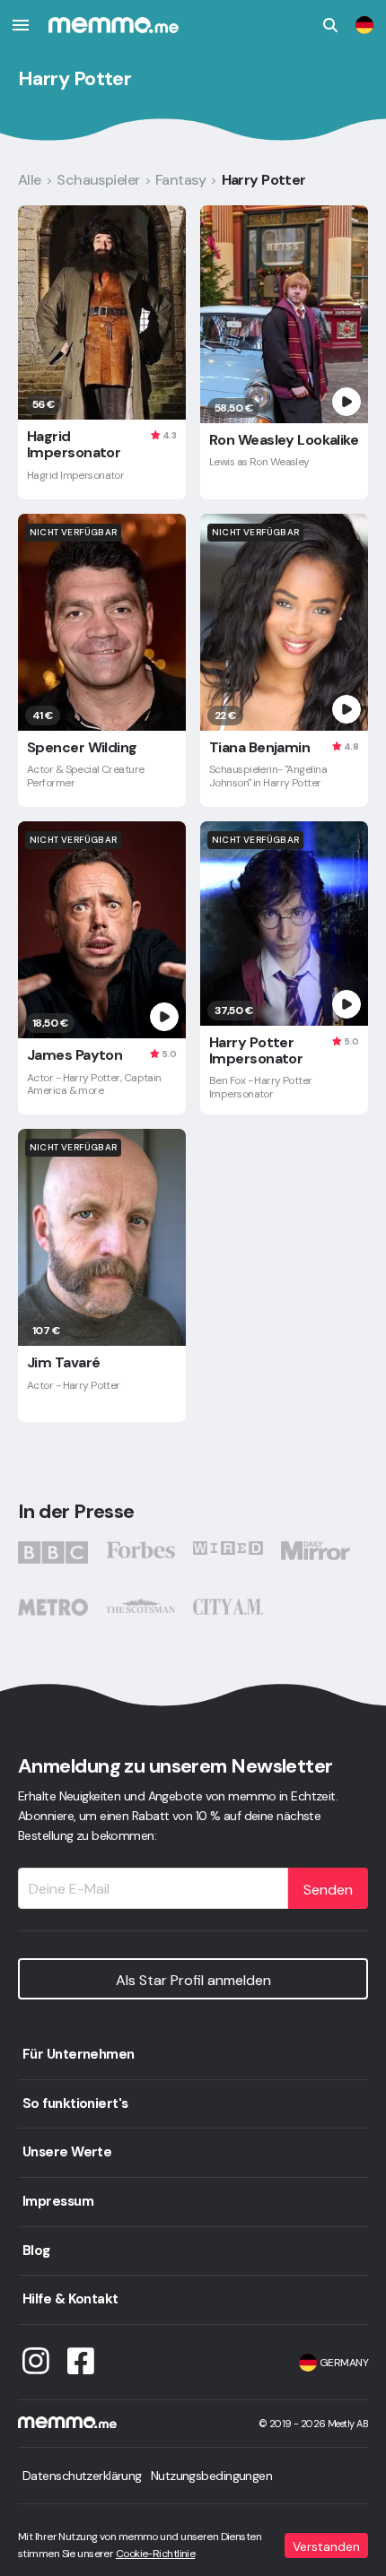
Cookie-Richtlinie (155, 2554)
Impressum (58, 2201)
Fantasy (180, 180)
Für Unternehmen (79, 2054)
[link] (364, 25)
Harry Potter (264, 180)
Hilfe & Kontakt (70, 2299)
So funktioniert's (75, 2103)
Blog (36, 2251)
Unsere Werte (67, 2152)
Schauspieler (98, 180)
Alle (30, 180)
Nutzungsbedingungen (211, 2476)
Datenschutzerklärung (82, 2476)
